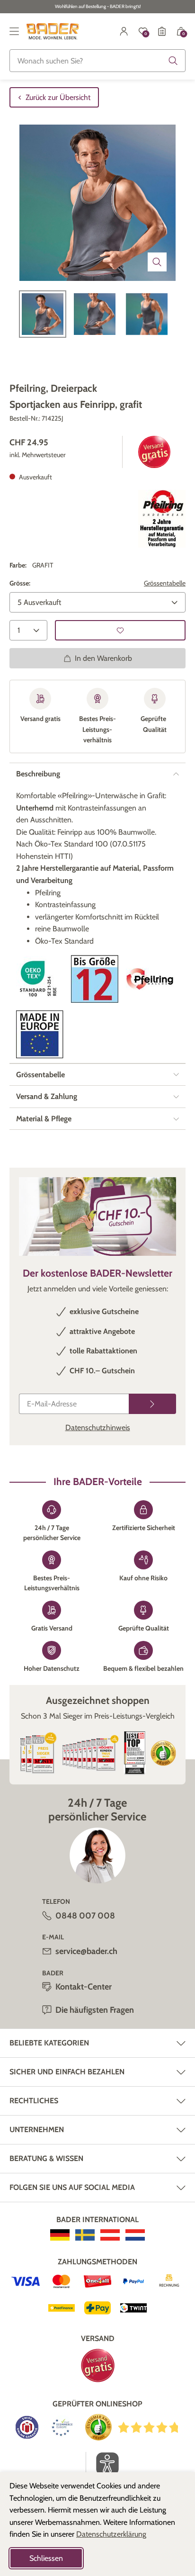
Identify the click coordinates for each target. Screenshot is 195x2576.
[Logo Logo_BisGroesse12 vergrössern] (95, 979)
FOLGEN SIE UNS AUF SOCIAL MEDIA (72, 2187)
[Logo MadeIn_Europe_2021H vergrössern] (40, 1034)
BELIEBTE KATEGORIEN (49, 2043)
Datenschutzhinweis (98, 1428)
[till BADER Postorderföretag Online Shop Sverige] (85, 2235)
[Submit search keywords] (173, 61)
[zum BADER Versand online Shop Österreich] (110, 2235)
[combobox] (97, 61)
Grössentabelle (165, 583)
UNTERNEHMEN (37, 2130)
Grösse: (20, 583)
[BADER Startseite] (53, 31)
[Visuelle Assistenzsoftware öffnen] (102, 2464)
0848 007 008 (85, 1916)
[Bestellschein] (162, 31)
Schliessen (46, 2558)
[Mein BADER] (124, 31)
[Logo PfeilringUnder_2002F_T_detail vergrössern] (162, 519)
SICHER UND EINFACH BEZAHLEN (67, 2072)
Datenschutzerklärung (111, 2534)
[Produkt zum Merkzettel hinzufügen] (120, 630)
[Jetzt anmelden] (152, 1404)
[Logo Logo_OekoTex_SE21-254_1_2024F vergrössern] (40, 979)
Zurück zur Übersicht (58, 97)
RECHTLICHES (34, 2101)
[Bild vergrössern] (157, 262)
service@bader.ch (86, 1951)
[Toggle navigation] (14, 31)
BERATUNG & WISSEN (46, 2158)
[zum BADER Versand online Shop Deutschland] (60, 2235)
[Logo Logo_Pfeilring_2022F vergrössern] (150, 979)
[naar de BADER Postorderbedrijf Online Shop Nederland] (135, 2235)
